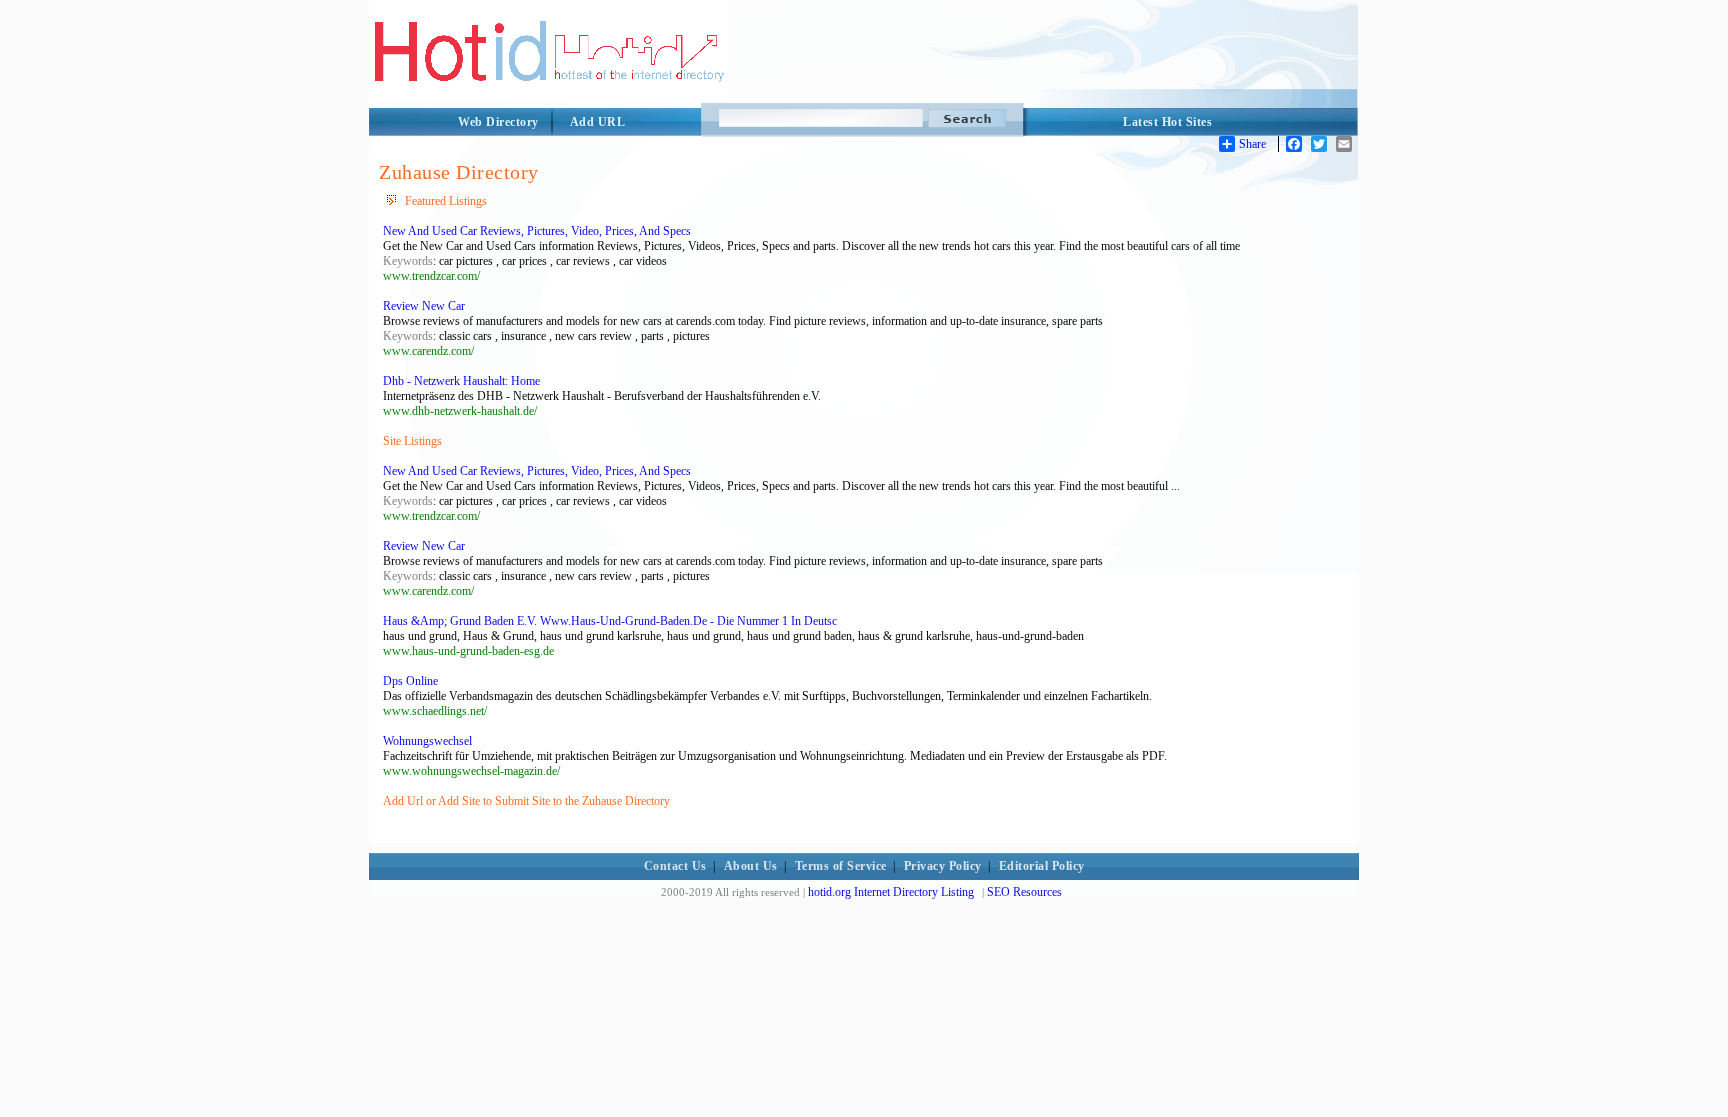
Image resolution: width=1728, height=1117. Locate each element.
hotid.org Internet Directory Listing (891, 892)
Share (1252, 144)
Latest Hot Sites (1167, 122)
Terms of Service (841, 866)
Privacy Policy (943, 866)
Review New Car (424, 306)
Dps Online (410, 681)
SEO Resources (1024, 892)
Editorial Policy (1042, 866)
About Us (751, 866)
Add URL (598, 122)
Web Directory (498, 122)
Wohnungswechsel (427, 741)
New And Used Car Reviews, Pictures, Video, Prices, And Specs (537, 231)
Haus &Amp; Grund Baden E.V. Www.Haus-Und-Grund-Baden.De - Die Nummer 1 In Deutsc (610, 621)
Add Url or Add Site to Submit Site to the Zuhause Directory (526, 801)
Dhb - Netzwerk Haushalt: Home (461, 381)
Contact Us (675, 866)
